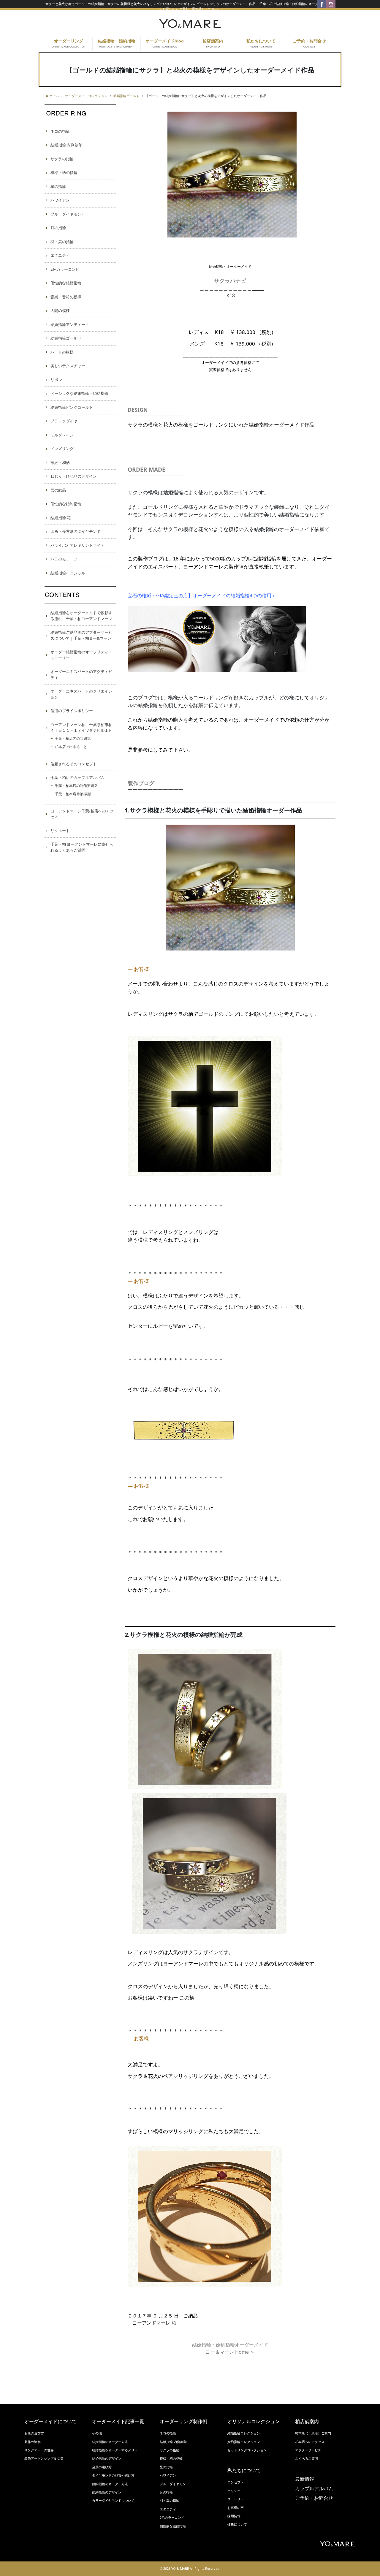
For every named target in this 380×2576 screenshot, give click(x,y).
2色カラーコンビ (65, 269)
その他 (97, 2433)
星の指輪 (58, 186)
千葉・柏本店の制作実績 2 (76, 786)
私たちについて (261, 44)
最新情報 (305, 2479)
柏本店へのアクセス (310, 2442)
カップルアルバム (314, 2489)
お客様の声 (236, 2508)
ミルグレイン (62, 435)
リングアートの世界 (39, 2450)
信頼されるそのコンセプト (74, 764)
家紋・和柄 (60, 462)
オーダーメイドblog (165, 44)
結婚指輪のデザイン (107, 2458)
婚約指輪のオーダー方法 (110, 2484)
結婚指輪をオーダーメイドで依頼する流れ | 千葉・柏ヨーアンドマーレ (81, 616)
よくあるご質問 (307, 2458)
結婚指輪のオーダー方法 (110, 2442)
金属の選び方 (102, 2467)
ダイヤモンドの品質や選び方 (113, 2475)
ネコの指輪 (60, 131)
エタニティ (60, 255)
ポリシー (234, 2491)
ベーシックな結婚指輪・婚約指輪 (79, 393)
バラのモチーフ (64, 559)
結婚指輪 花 (61, 518)
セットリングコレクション (247, 2450)
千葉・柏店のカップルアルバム (77, 777)
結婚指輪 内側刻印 (66, 145)
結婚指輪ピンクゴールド (72, 407)
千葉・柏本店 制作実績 (73, 794)
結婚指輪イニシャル (68, 573)
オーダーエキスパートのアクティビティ (81, 674)
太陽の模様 (60, 310)
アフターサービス (308, 2450)
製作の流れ (33, 2442)
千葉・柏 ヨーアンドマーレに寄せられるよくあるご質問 (82, 847)
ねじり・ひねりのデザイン (74, 476)
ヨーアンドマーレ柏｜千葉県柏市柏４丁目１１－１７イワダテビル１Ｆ (81, 728)
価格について (237, 2524)
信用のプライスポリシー (72, 711)
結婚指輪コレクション (244, 2433)
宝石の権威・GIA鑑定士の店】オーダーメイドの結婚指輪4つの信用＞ (202, 595)
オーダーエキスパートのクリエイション (81, 694)
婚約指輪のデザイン (107, 2492)
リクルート (60, 831)
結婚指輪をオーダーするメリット (117, 2450)
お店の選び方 (34, 2433)
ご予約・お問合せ (309, 44)
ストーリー (236, 2499)
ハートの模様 (62, 352)
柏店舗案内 (213, 44)
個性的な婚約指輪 (66, 504)
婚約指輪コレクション (244, 2442)
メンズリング (62, 449)
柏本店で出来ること (71, 747)
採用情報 (234, 2516)
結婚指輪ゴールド (66, 338)
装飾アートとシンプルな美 (44, 2458)
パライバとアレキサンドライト (77, 545)
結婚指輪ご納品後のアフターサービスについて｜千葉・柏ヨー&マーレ (81, 635)
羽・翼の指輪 (62, 242)
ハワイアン (60, 200)
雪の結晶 (58, 490)
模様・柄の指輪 (64, 172)
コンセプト (236, 2482)
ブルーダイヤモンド (68, 214)
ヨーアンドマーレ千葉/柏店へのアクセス (82, 814)
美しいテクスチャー (68, 366)
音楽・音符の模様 (66, 297)
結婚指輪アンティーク (70, 324)
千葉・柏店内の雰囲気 (73, 738)
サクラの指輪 (62, 159)
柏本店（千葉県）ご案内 (313, 2433)
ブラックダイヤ (64, 421)
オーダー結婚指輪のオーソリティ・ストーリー (81, 655)
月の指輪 (58, 228)
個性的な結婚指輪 (66, 283)
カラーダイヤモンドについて (113, 2501)
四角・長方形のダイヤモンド (76, 531)
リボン (56, 380)
